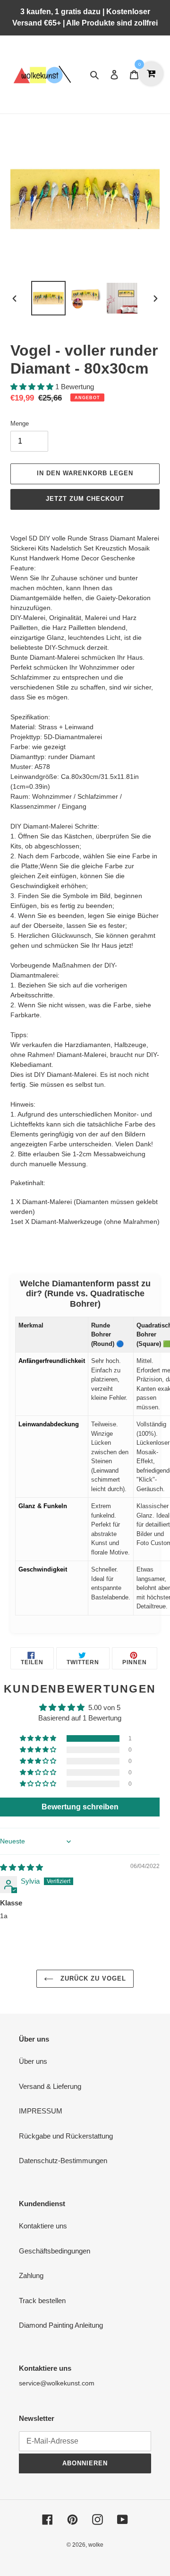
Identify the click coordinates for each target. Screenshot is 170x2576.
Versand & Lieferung (50, 2086)
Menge (20, 424)
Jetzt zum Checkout (85, 499)
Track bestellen (42, 2301)
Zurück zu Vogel (92, 1978)
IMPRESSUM (41, 2111)
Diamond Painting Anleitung (61, 2325)
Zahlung (31, 2275)
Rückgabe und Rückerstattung (66, 2136)
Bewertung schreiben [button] (80, 1807)
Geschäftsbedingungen (55, 2251)
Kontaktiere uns (43, 2226)
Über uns (33, 2061)
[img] (21, 1867)
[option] (48, 298)
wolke (96, 2545)
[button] (33, 387)
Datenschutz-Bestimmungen (63, 2161)
